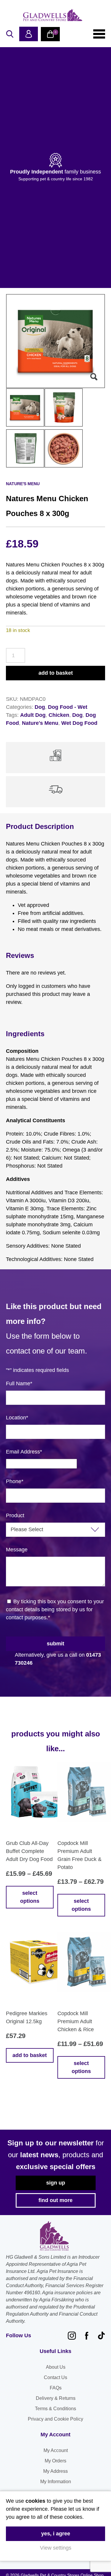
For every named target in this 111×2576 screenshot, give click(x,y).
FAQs (56, 2388)
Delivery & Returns (56, 2398)
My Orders (55, 2461)
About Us (56, 2367)
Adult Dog (33, 715)
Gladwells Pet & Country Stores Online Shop (53, 15)
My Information (56, 2482)
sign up (56, 2183)
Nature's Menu (40, 723)
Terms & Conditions (55, 2409)
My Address (55, 2471)
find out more (55, 2200)
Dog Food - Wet (68, 707)
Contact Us (55, 2377)
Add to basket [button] (30, 2055)
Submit (55, 1644)
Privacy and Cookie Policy (55, 2419)
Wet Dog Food (79, 723)
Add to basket (56, 673)
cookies (35, 2501)
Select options (30, 1897)
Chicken (59, 715)
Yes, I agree (56, 2534)
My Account (56, 2450)
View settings (56, 2548)
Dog (40, 707)
